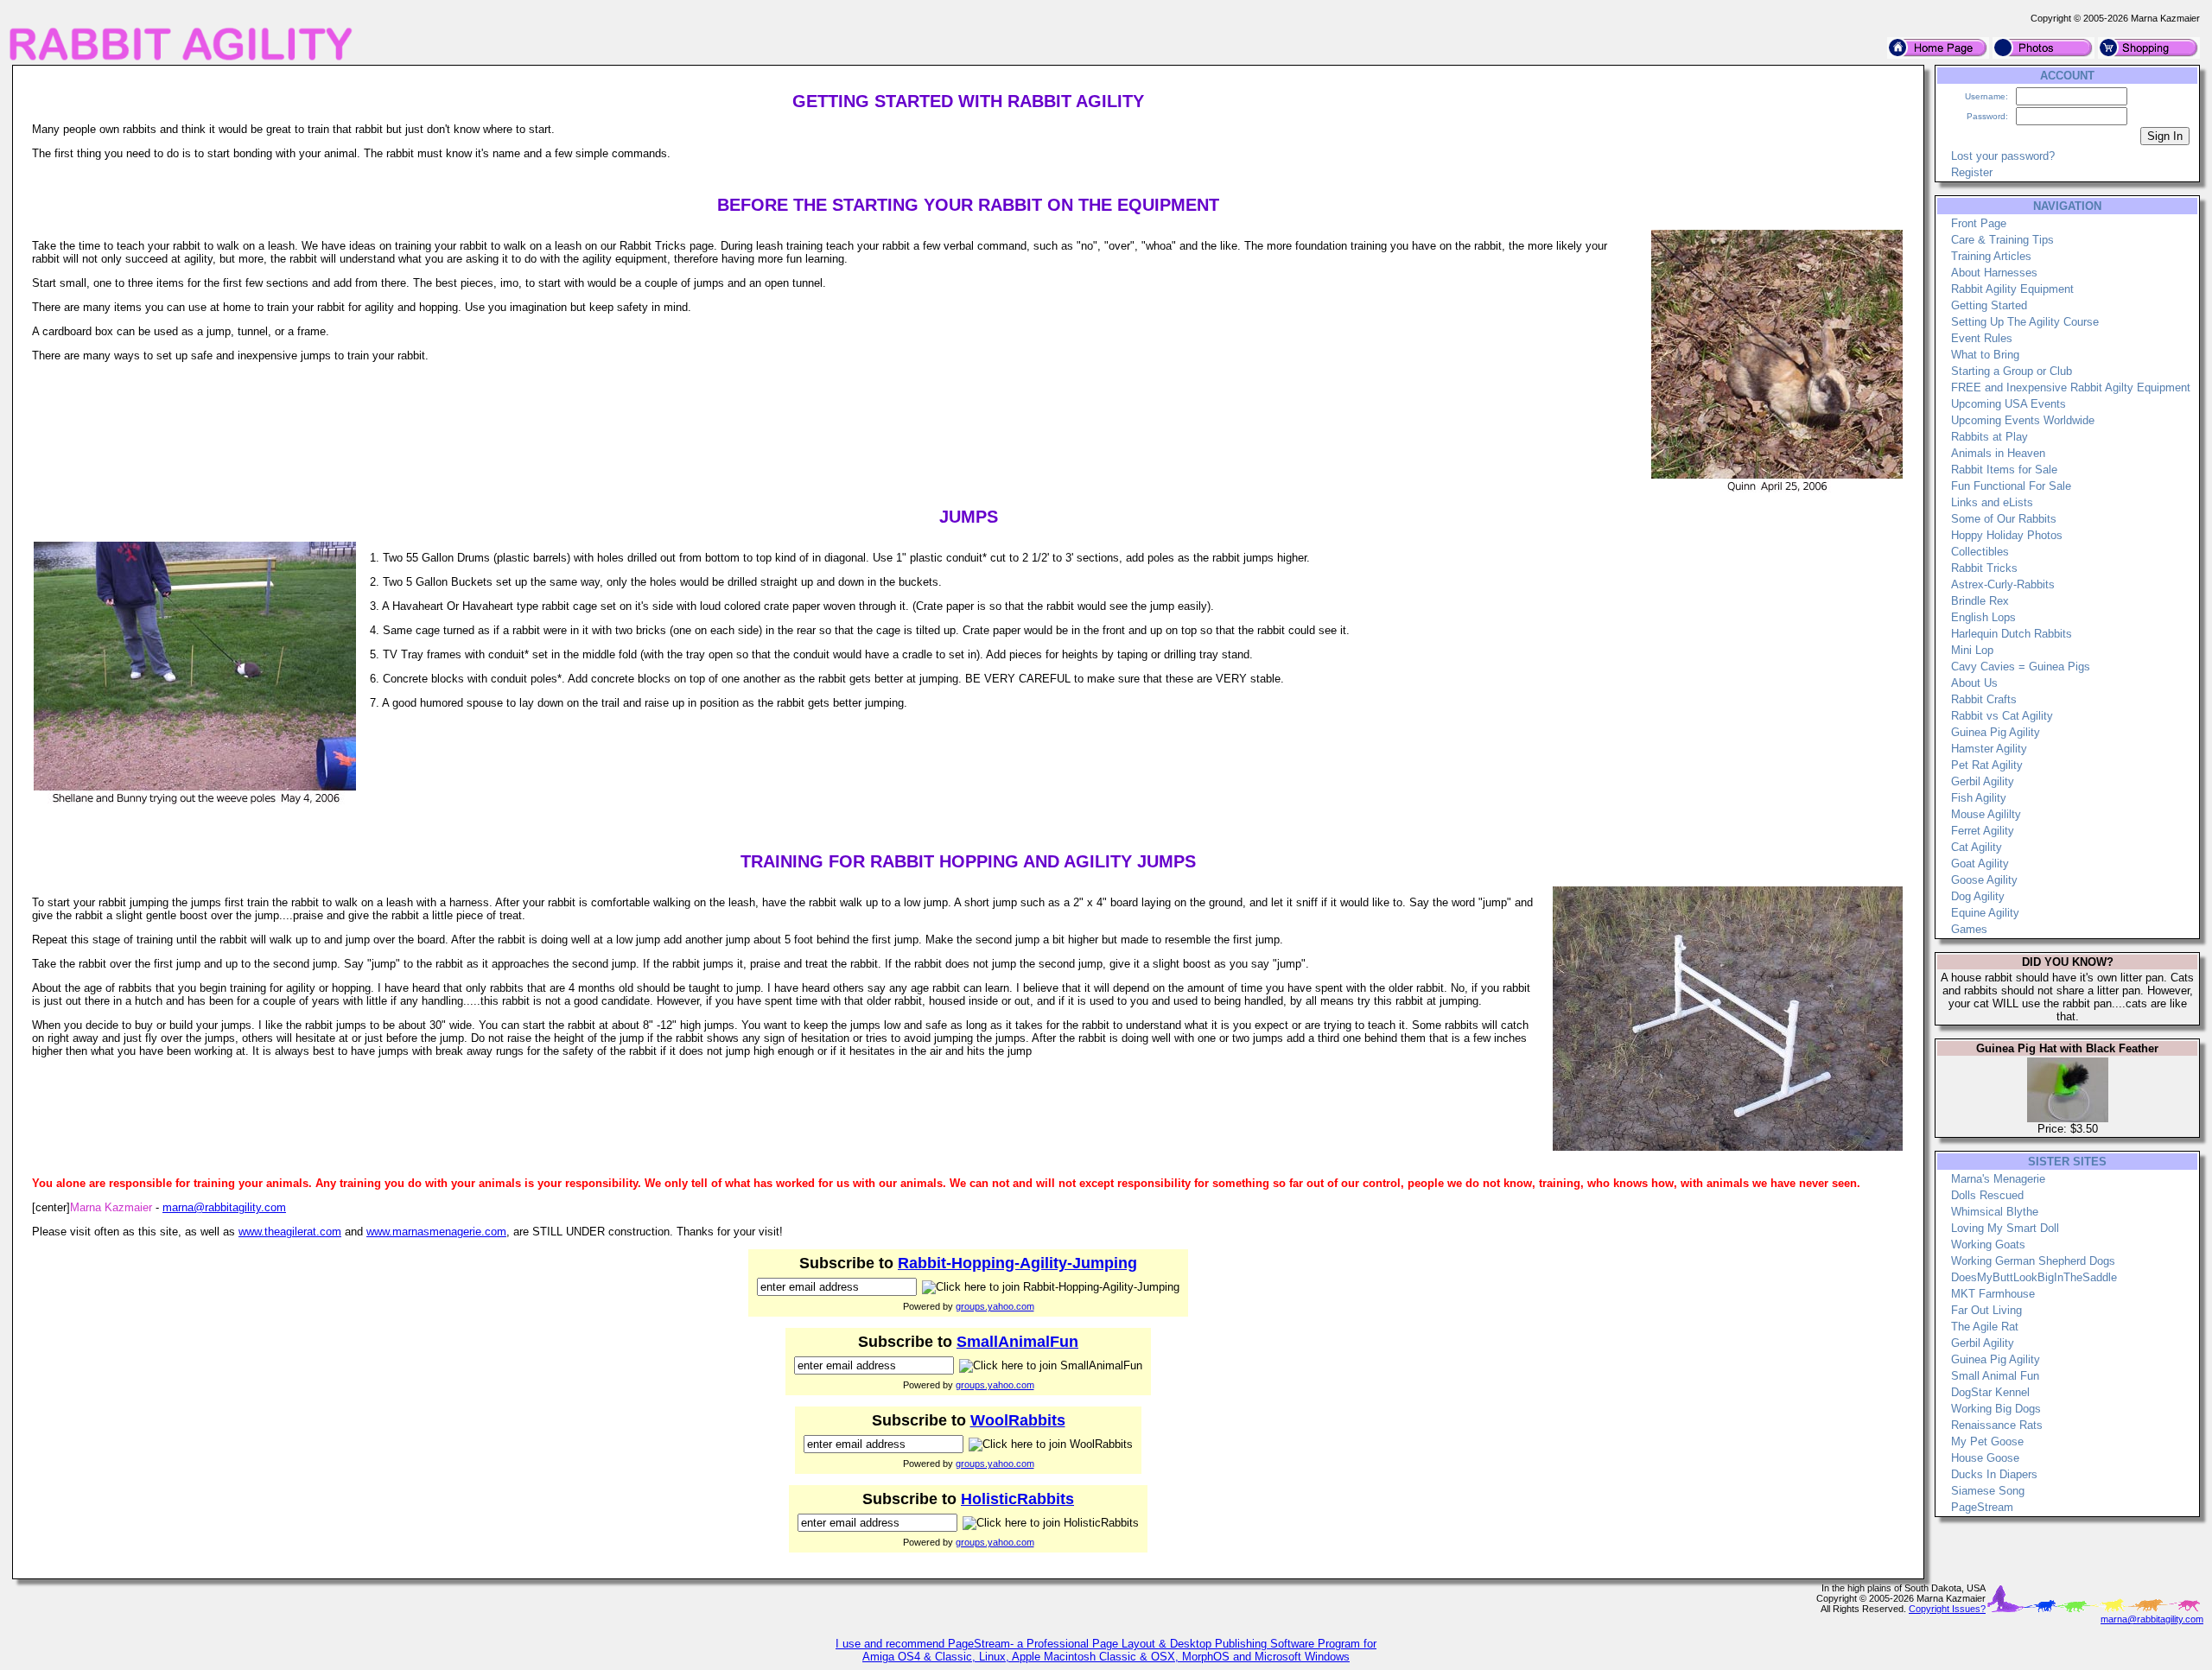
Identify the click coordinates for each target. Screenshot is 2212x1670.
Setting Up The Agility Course (2025, 322)
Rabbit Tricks (1984, 568)
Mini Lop (1972, 650)
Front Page (1979, 223)
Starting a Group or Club (2012, 371)
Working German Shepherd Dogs (2033, 1261)
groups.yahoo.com (995, 1306)
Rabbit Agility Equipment (2012, 289)
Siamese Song (1988, 1491)
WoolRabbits (1018, 1420)
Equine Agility (1985, 913)
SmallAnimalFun (1017, 1342)
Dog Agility (1978, 896)
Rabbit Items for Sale (2004, 470)
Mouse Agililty (1986, 814)
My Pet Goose (1987, 1441)
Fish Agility (1979, 798)
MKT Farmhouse (1993, 1294)
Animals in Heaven (1998, 453)
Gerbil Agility (1983, 781)
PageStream (1982, 1507)
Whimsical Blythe (1995, 1212)
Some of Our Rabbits (2004, 519)
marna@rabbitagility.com (224, 1207)
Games (1969, 929)
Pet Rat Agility (1987, 765)
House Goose (1985, 1458)
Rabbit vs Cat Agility (2002, 716)
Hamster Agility (1989, 749)
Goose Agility (1984, 880)
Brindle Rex (1980, 601)
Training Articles (1991, 256)
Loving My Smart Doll (2005, 1228)
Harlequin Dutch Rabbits (2012, 634)
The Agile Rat (1985, 1327)
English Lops (1983, 617)
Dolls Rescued (1987, 1195)
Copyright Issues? (1947, 1609)
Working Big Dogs (1996, 1409)
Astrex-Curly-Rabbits (2003, 584)
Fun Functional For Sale (2011, 486)
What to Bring (1985, 355)
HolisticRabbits (1017, 1499)
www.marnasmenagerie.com (436, 1232)
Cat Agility (1977, 847)
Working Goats (1988, 1245)
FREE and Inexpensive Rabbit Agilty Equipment (2071, 387)
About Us (1974, 683)
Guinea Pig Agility (1996, 732)
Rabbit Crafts (1984, 699)
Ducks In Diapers (1994, 1474)
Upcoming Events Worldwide (2023, 420)
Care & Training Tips (2002, 240)
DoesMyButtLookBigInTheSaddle (2034, 1277)
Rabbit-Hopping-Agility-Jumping (1017, 1263)
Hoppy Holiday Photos (2007, 535)
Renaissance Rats (1997, 1425)
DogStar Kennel (1990, 1392)
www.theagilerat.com (290, 1232)
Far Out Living (1986, 1310)
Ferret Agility (1983, 831)
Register (1972, 172)
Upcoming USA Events (2009, 404)
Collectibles (1980, 552)
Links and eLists (1992, 502)
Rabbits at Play (1990, 437)
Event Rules (1982, 338)
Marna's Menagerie (1998, 1179)
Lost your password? (2003, 156)
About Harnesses (1994, 273)
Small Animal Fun (1995, 1376)
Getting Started (1989, 305)
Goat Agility (1980, 864)
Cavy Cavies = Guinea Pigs (2021, 667)
